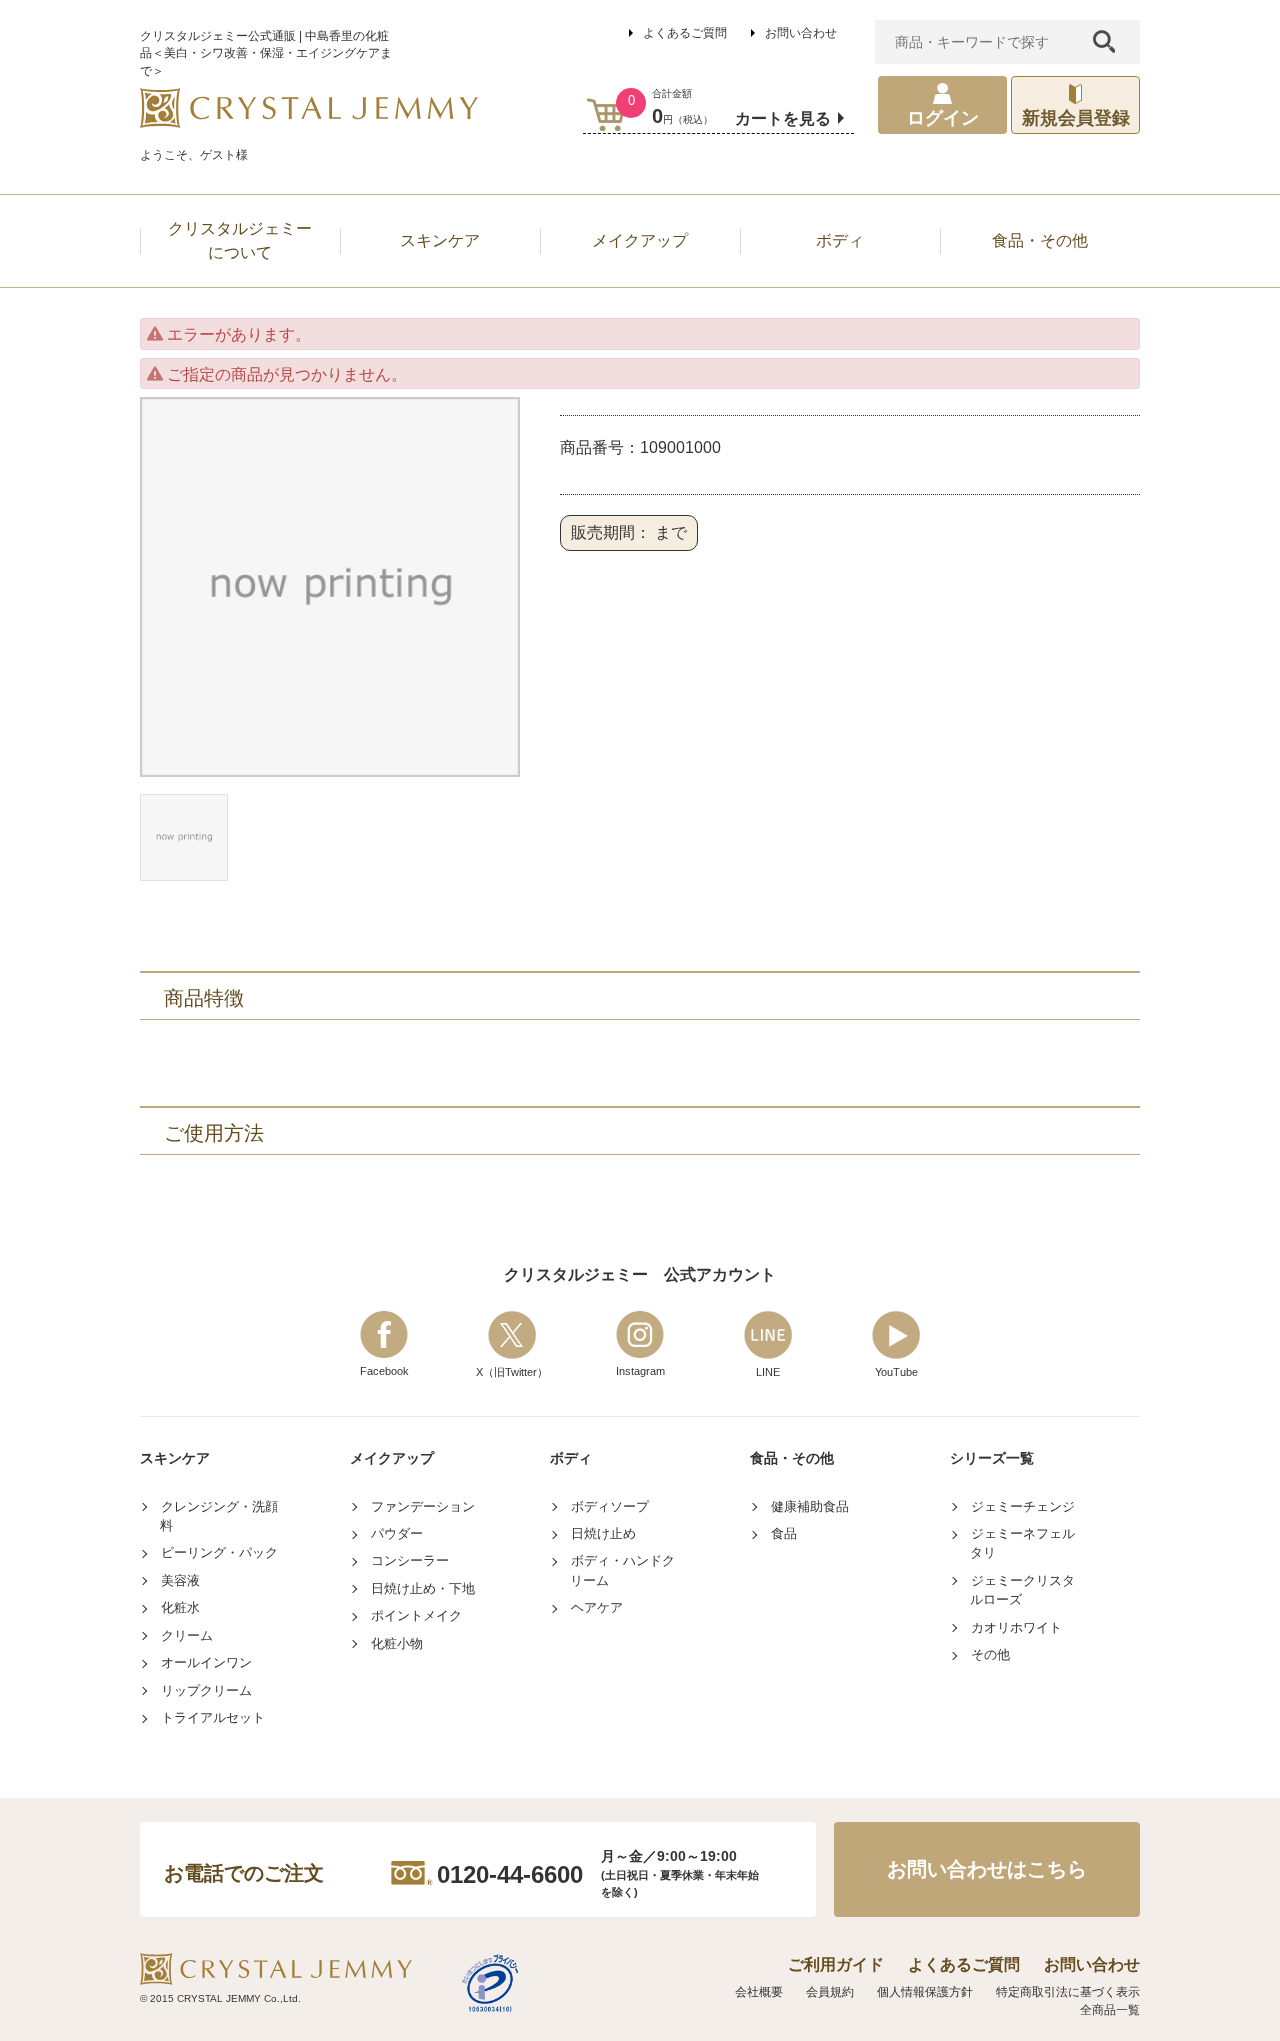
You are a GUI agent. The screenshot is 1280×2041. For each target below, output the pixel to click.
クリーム (187, 1635)
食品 (784, 1533)
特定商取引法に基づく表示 (1068, 1992)
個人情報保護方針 (925, 1992)
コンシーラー (410, 1560)
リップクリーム (206, 1690)
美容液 (180, 1580)
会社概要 (759, 1992)
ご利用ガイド (836, 1964)
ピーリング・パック (219, 1552)
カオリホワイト (1016, 1627)
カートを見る (783, 118)
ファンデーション (423, 1506)
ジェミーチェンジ (1023, 1506)
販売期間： (611, 532)
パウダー (397, 1533)
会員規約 (830, 1992)
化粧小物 (397, 1643)
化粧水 (180, 1607)
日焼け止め (603, 1533)
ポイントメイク (416, 1615)
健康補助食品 (810, 1506)
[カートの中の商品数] (606, 114)
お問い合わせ (801, 33)
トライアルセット (213, 1717)
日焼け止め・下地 (423, 1588)
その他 (990, 1654)
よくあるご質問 (685, 33)
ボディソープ (610, 1506)
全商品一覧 (1110, 2010)
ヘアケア (597, 1607)
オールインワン (206, 1662)
